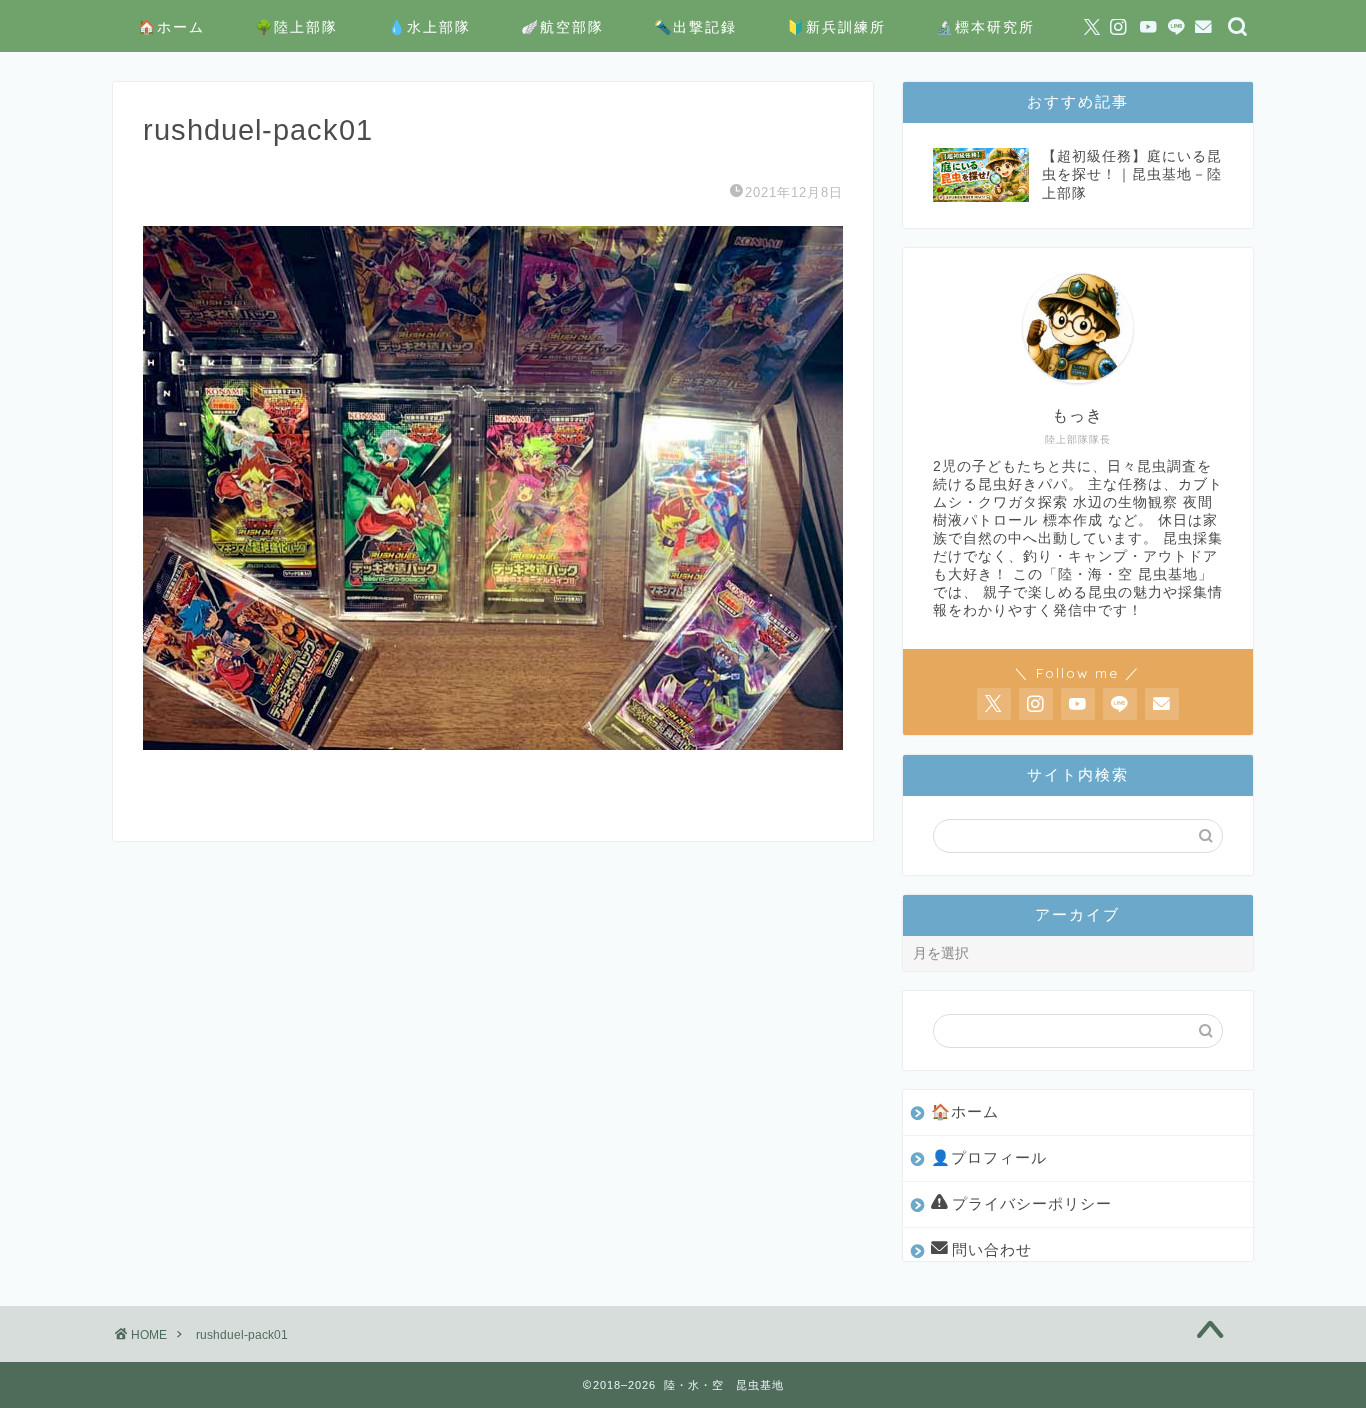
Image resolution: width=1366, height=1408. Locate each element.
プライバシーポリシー (1032, 1203)
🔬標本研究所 (985, 27)
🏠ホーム (171, 27)
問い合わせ (992, 1249)
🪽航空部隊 (562, 27)
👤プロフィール (989, 1157)
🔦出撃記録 (695, 27)
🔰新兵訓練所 (836, 27)
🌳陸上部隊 (296, 27)
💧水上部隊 (429, 27)
